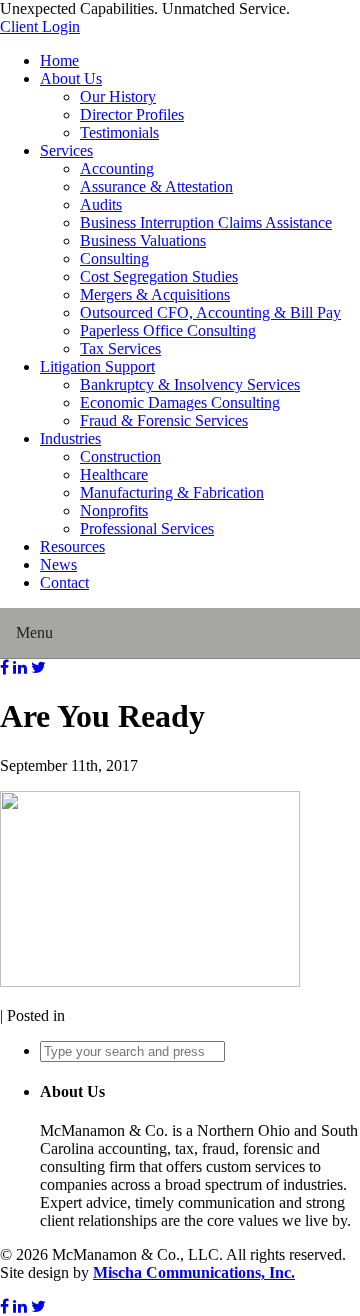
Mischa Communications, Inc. (194, 1272)
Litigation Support (97, 366)
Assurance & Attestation (156, 186)
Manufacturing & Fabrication (172, 492)
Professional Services (147, 528)
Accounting (117, 168)
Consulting (114, 258)
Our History (118, 96)
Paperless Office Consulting (168, 330)
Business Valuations (143, 240)
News (58, 564)
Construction (120, 456)
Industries (70, 438)
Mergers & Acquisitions (155, 294)
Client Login (40, 26)
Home (59, 60)
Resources (72, 546)
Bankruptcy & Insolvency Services (190, 384)
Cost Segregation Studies (159, 276)
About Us (71, 78)
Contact (64, 582)
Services (66, 150)
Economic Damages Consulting (180, 402)
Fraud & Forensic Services (164, 420)
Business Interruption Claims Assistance (206, 222)
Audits (101, 204)
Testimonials (119, 132)
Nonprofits (114, 510)
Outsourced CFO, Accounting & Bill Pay (210, 312)
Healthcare (114, 474)
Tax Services (120, 348)
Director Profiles (132, 114)
